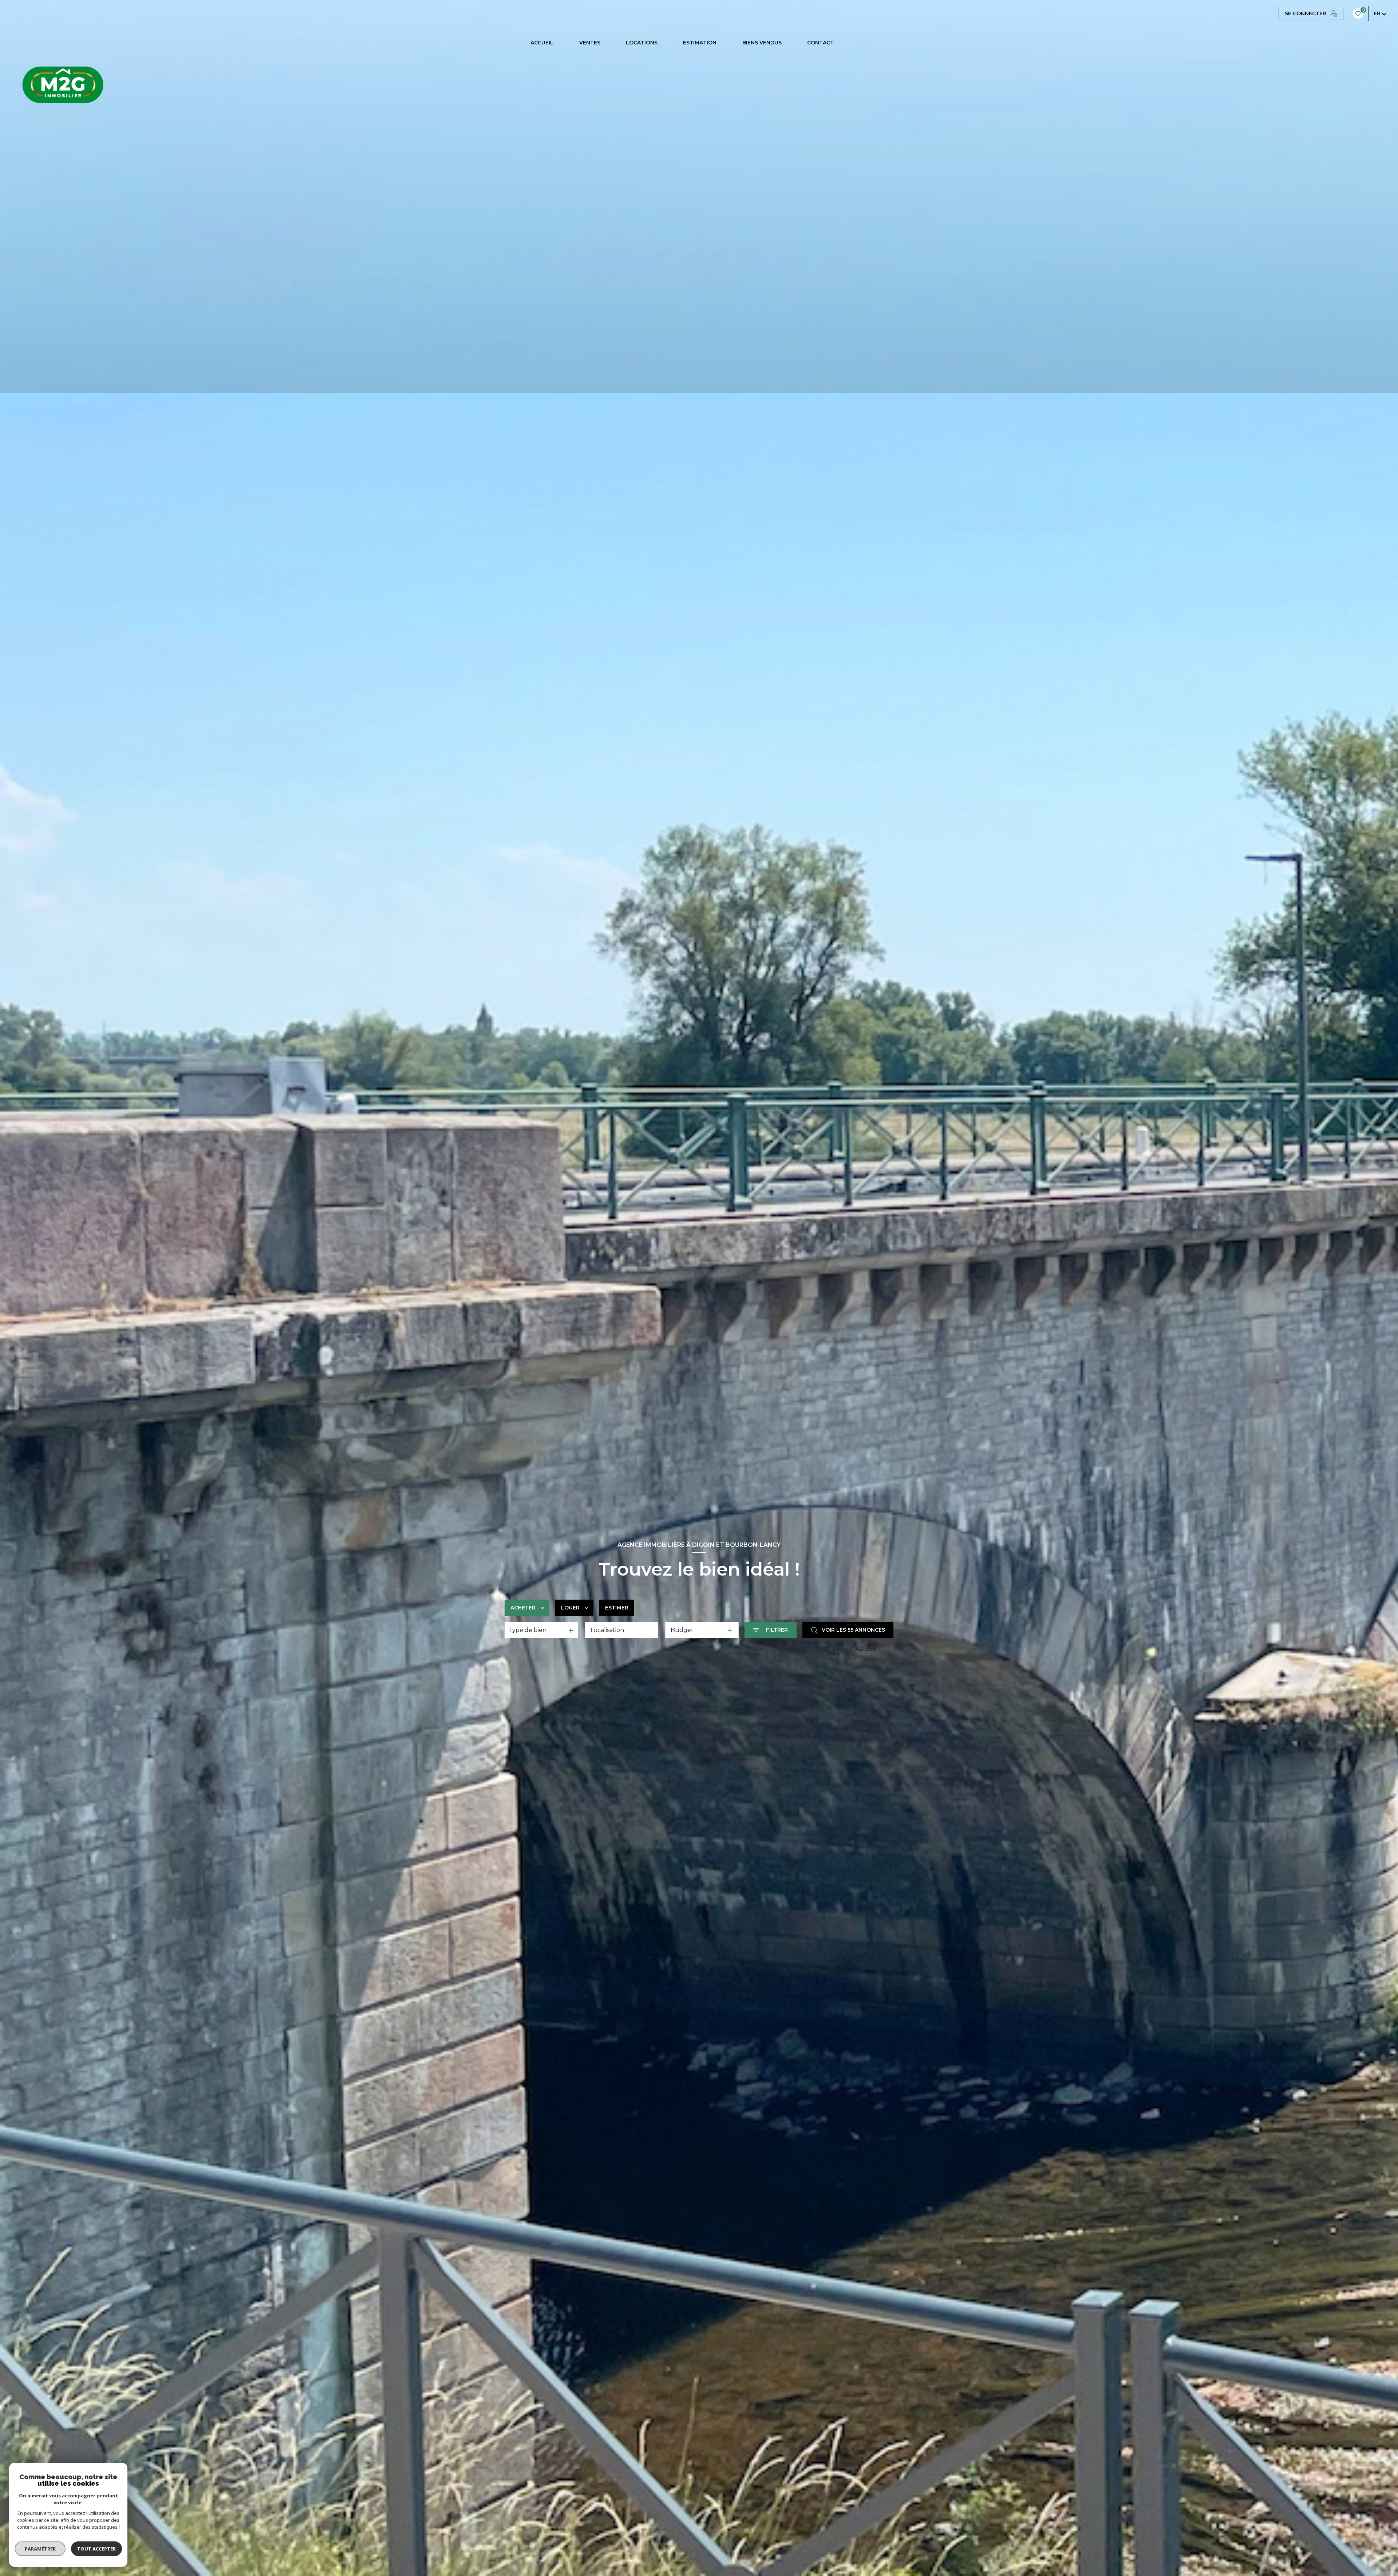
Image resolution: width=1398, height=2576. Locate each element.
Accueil (542, 43)
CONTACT (820, 43)
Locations (642, 43)
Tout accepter (96, 2549)
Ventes (590, 43)
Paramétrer (40, 2549)
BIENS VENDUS (762, 43)
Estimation (700, 43)
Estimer (617, 1608)
